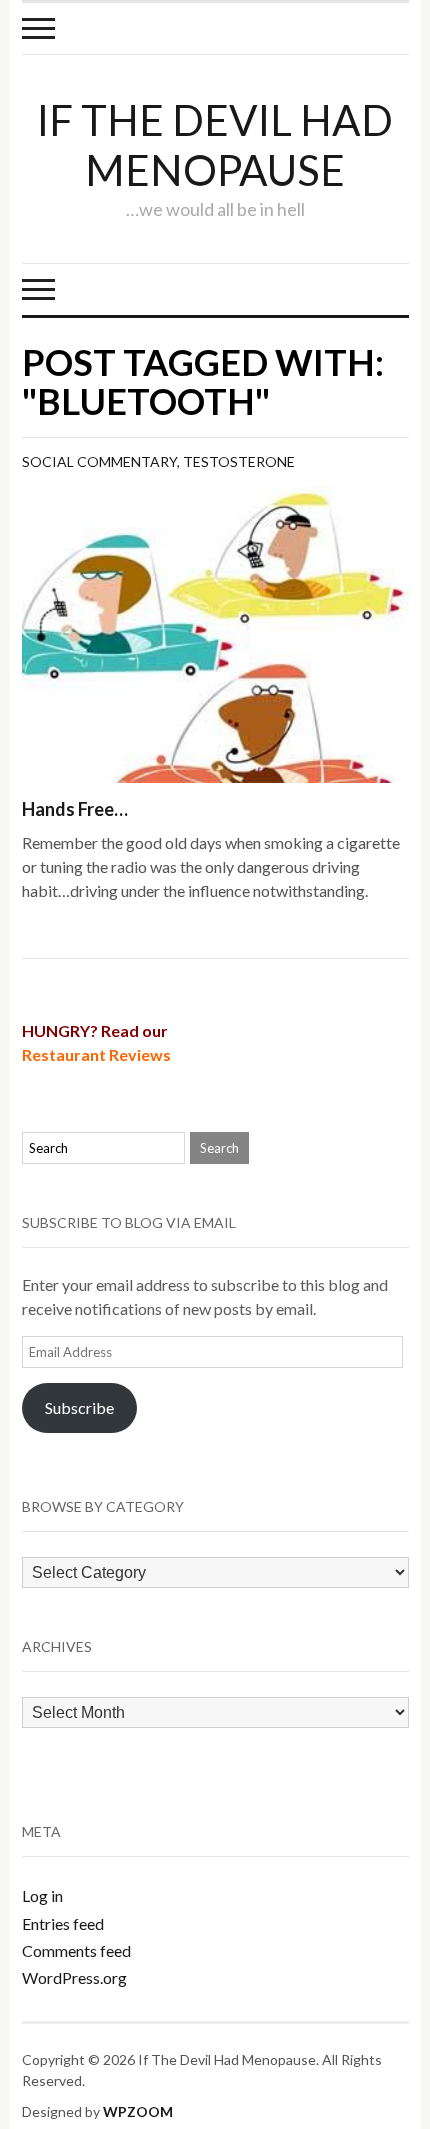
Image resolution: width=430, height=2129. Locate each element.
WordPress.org (74, 1977)
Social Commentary (99, 461)
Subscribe (79, 1407)
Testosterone (239, 461)
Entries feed (63, 1923)
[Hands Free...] (215, 632)
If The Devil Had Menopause (215, 145)
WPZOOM (138, 2111)
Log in (42, 1895)
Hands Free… (75, 809)
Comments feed (76, 1950)
